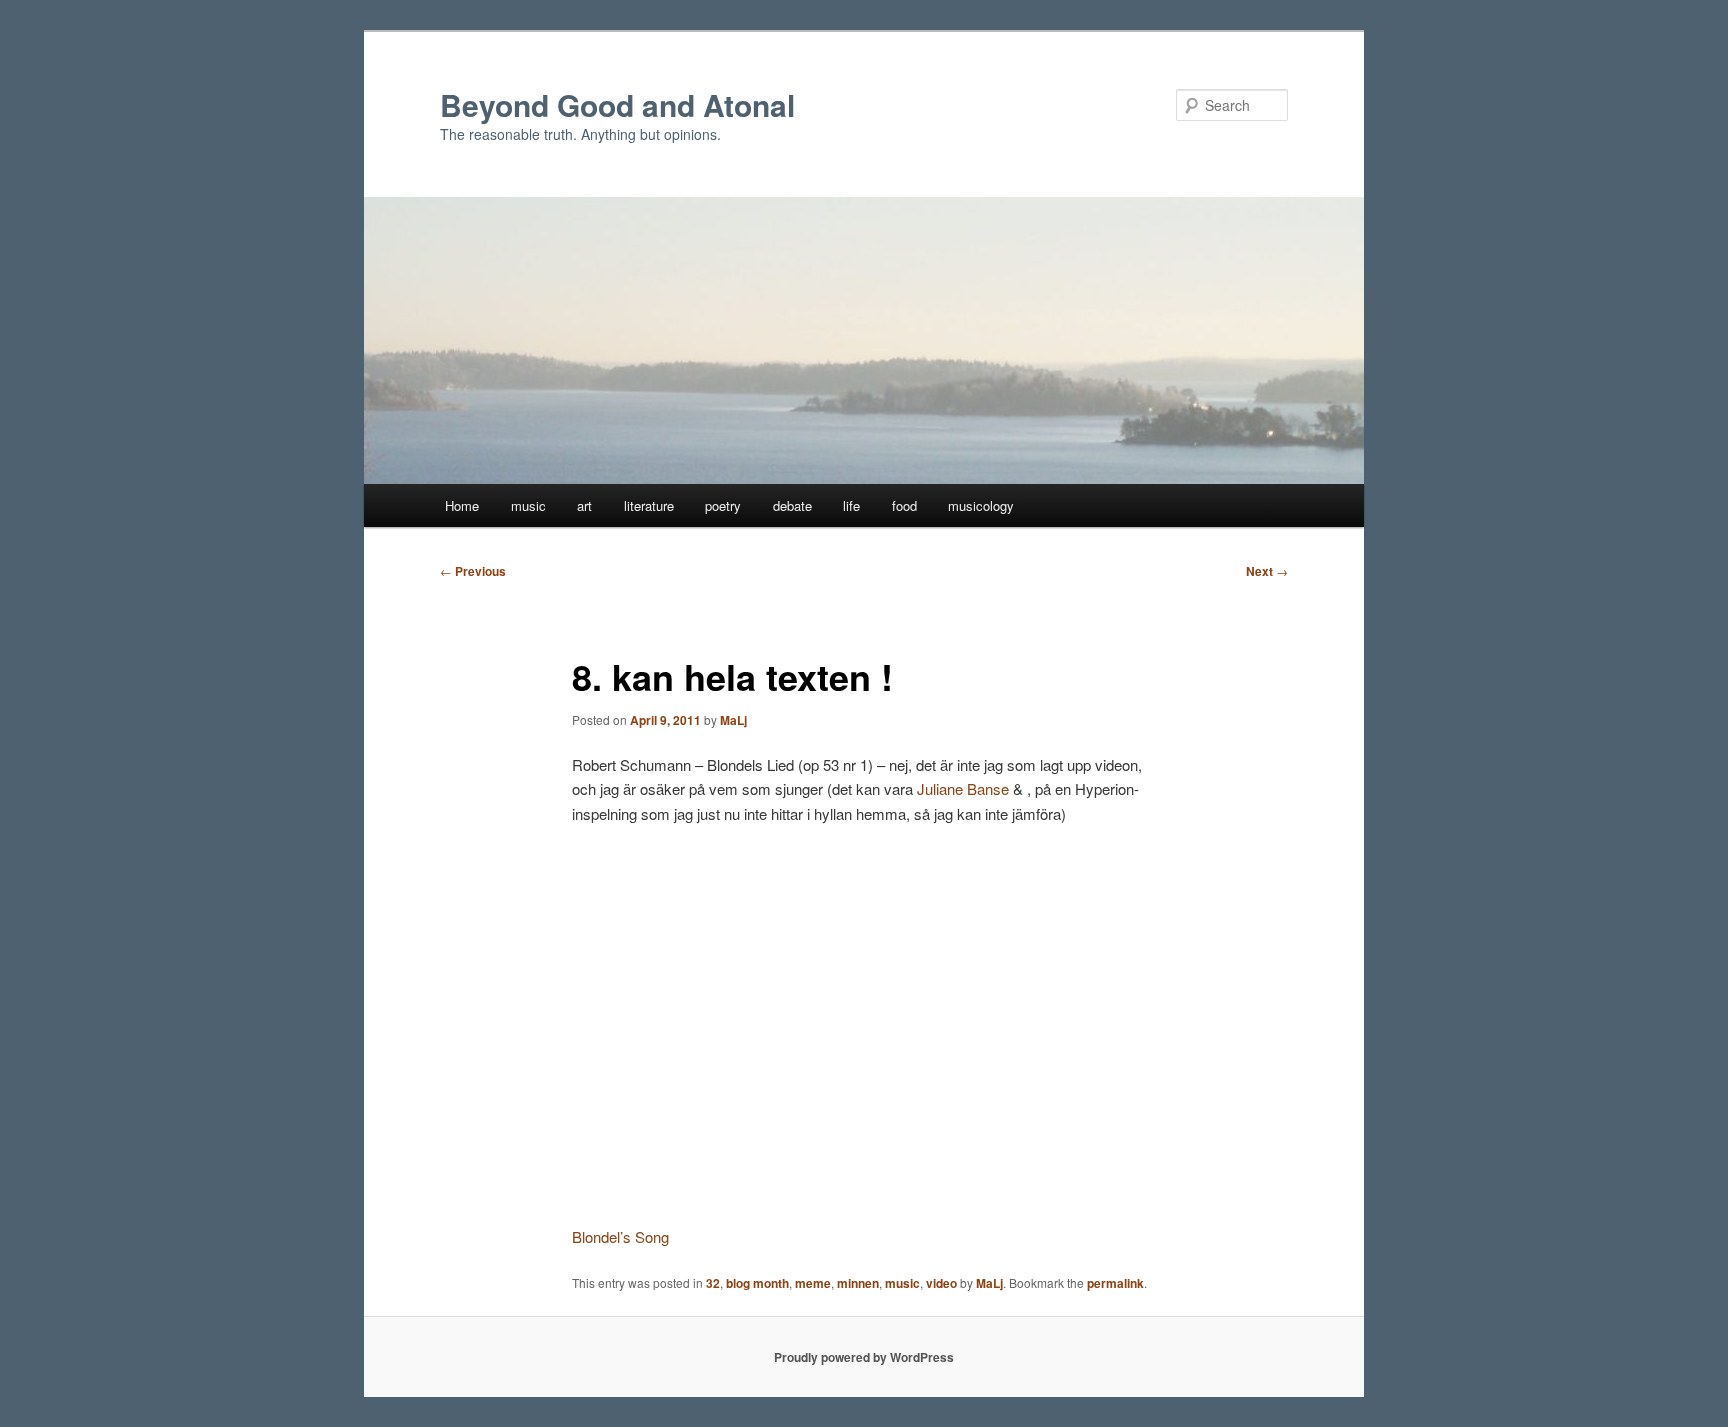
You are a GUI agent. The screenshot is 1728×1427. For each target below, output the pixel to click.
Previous (473, 571)
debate (792, 505)
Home (462, 505)
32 (713, 1283)
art (584, 505)
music (528, 505)
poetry (723, 505)
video (941, 1283)
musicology (981, 505)
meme (813, 1283)
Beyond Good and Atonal (617, 104)
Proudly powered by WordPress (864, 1357)
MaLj (733, 720)
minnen (858, 1283)
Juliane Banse (963, 788)
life (851, 505)
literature (649, 505)
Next (1267, 571)
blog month (757, 1283)
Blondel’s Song (620, 1236)
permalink (1115, 1283)
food (904, 505)
